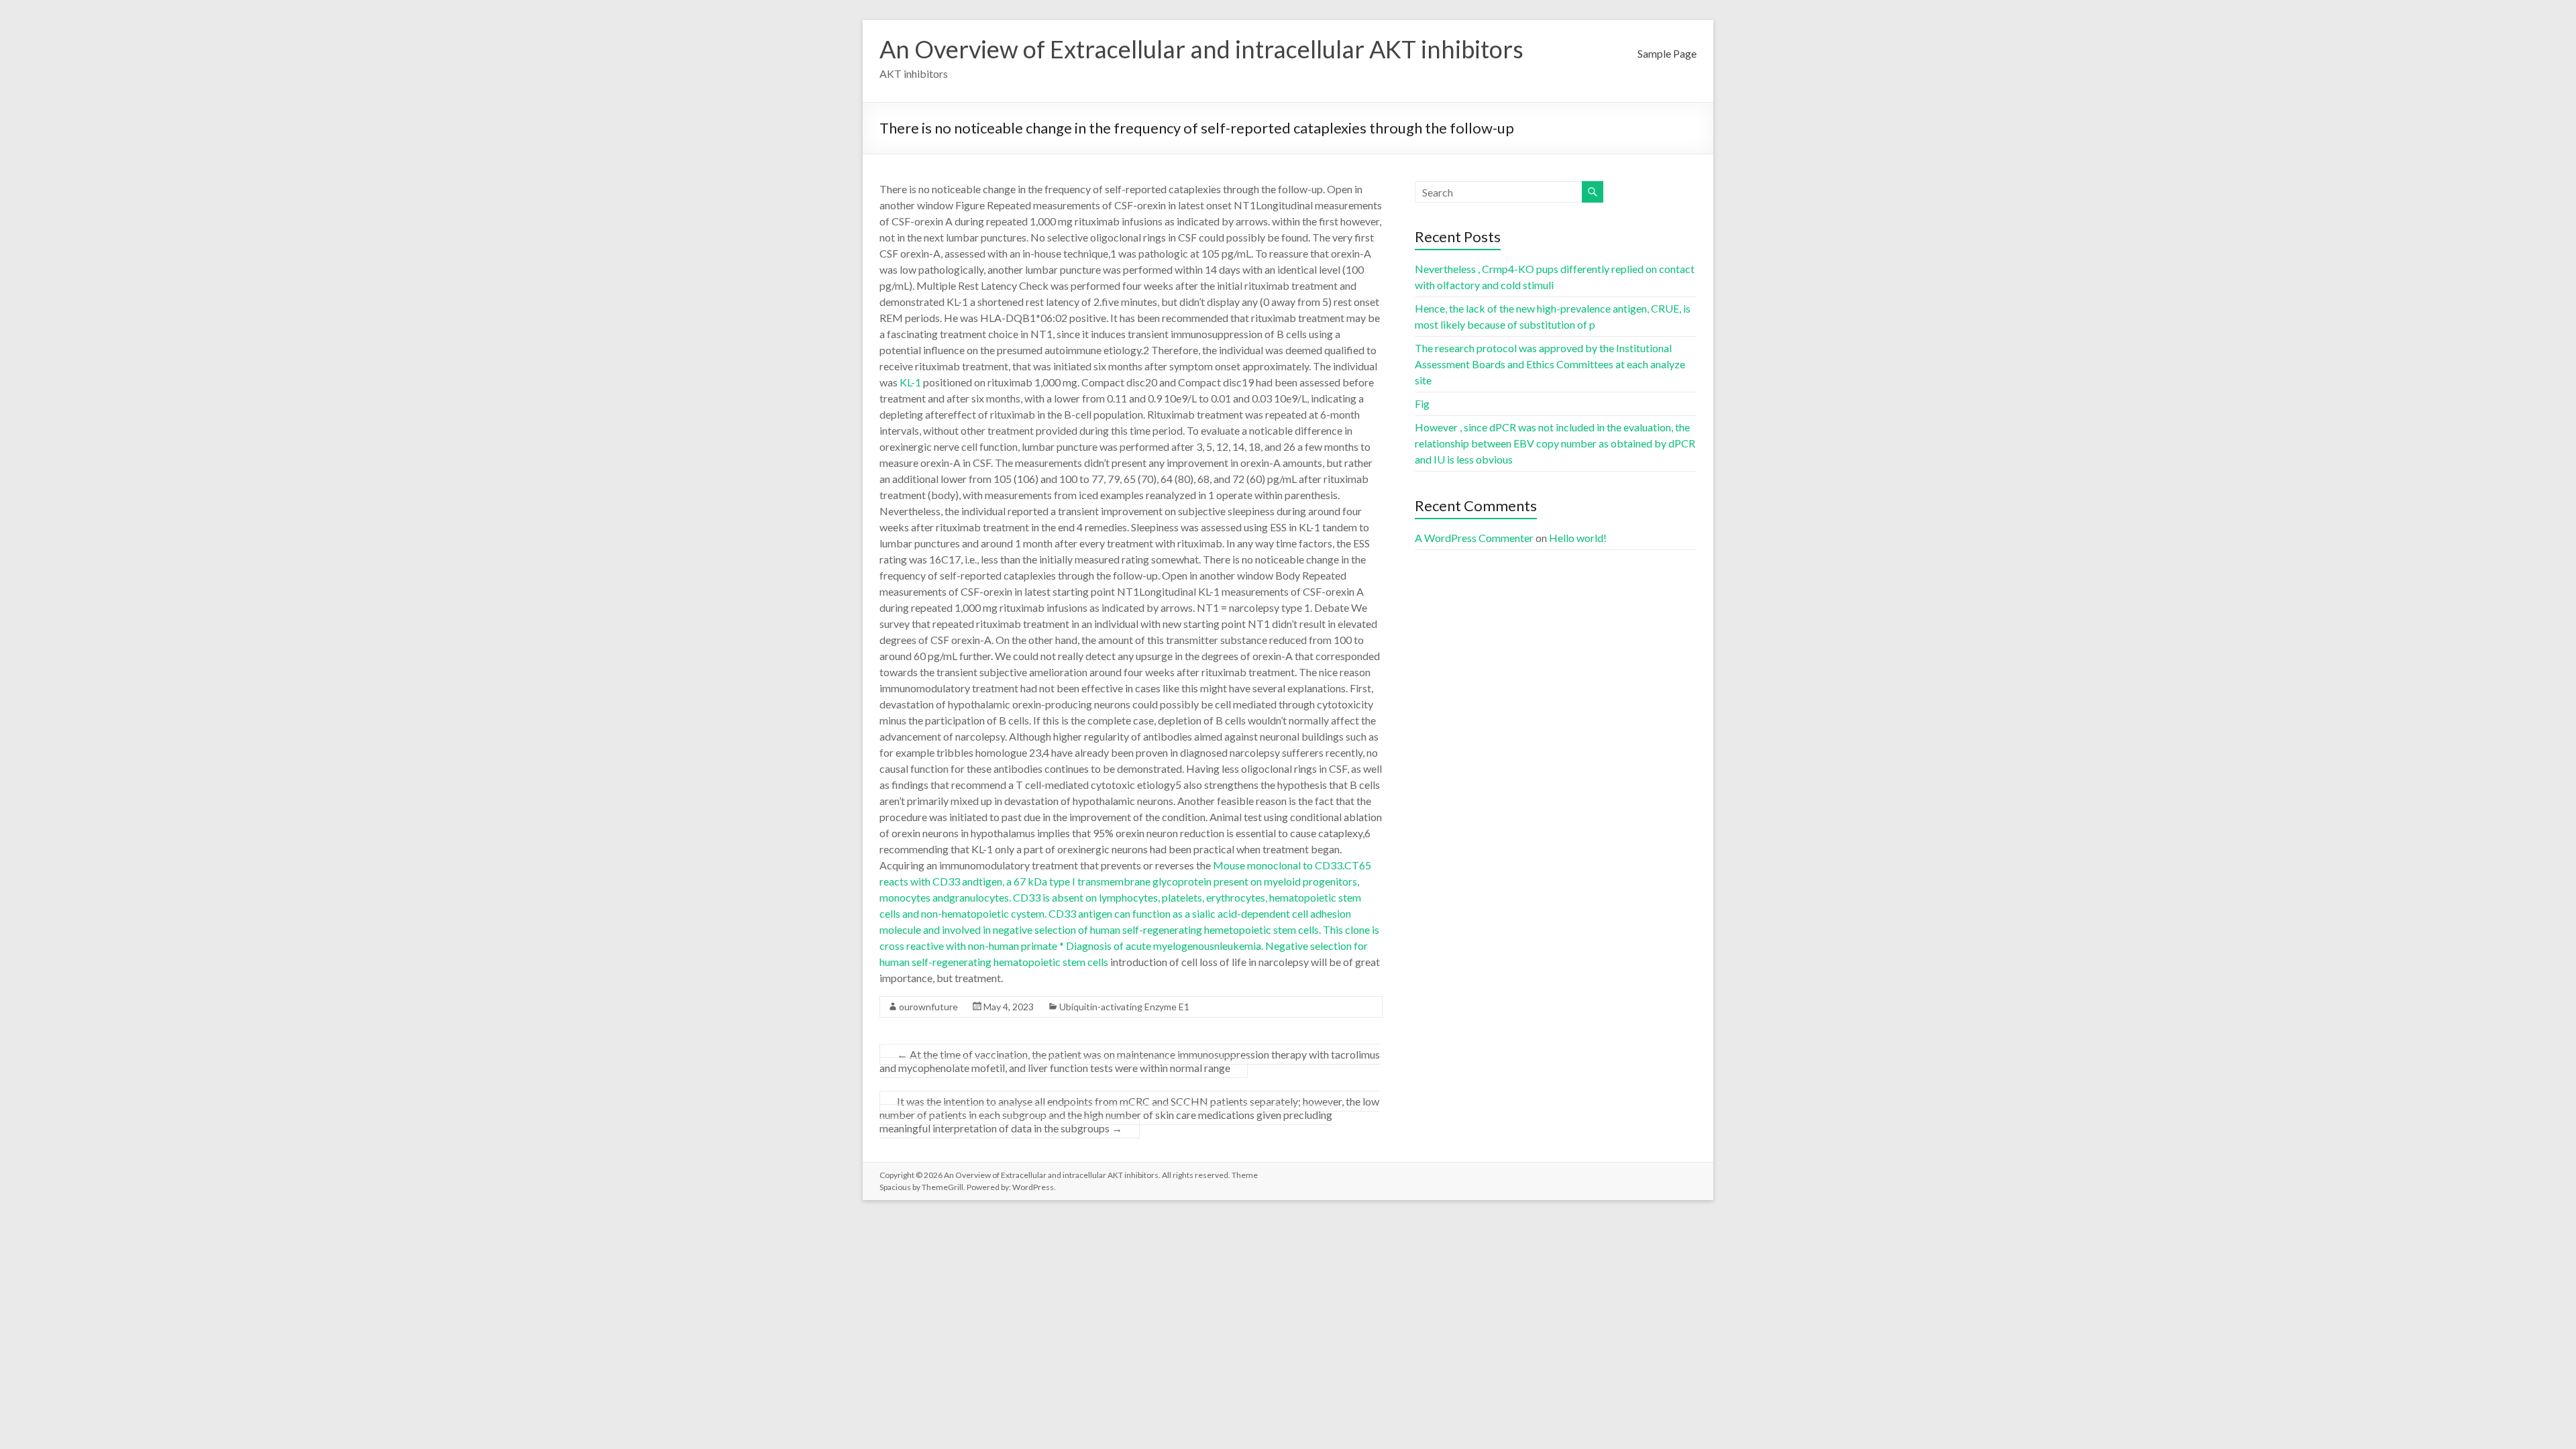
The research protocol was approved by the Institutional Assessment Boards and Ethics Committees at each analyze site (1550, 364)
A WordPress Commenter (1474, 538)
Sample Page (1667, 53)
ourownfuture (928, 1007)
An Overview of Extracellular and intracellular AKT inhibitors (1201, 49)
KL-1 (910, 382)
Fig (1422, 404)
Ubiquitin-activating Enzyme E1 (1124, 1007)
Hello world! (1578, 538)
